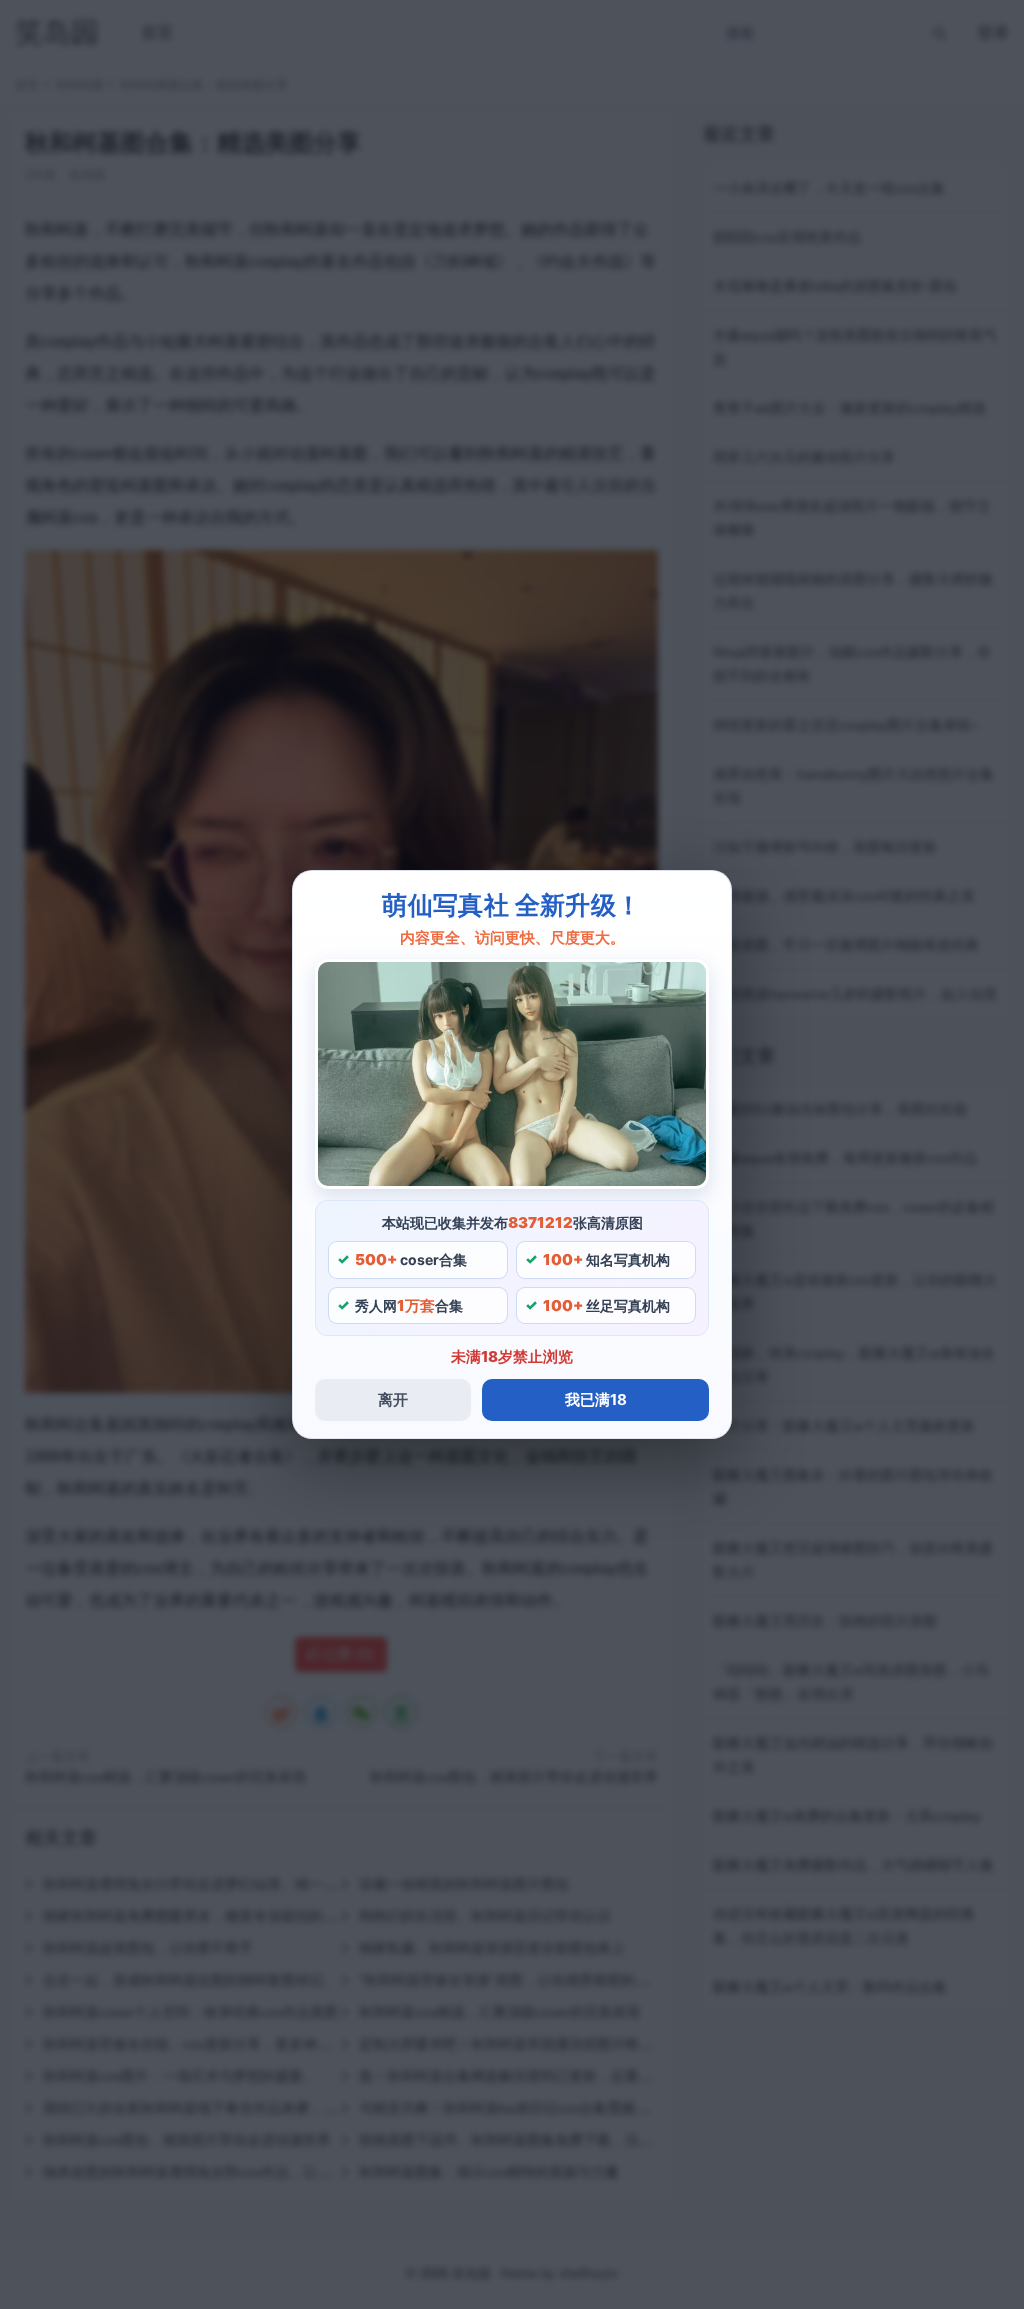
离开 (393, 1399)
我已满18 (596, 1399)
